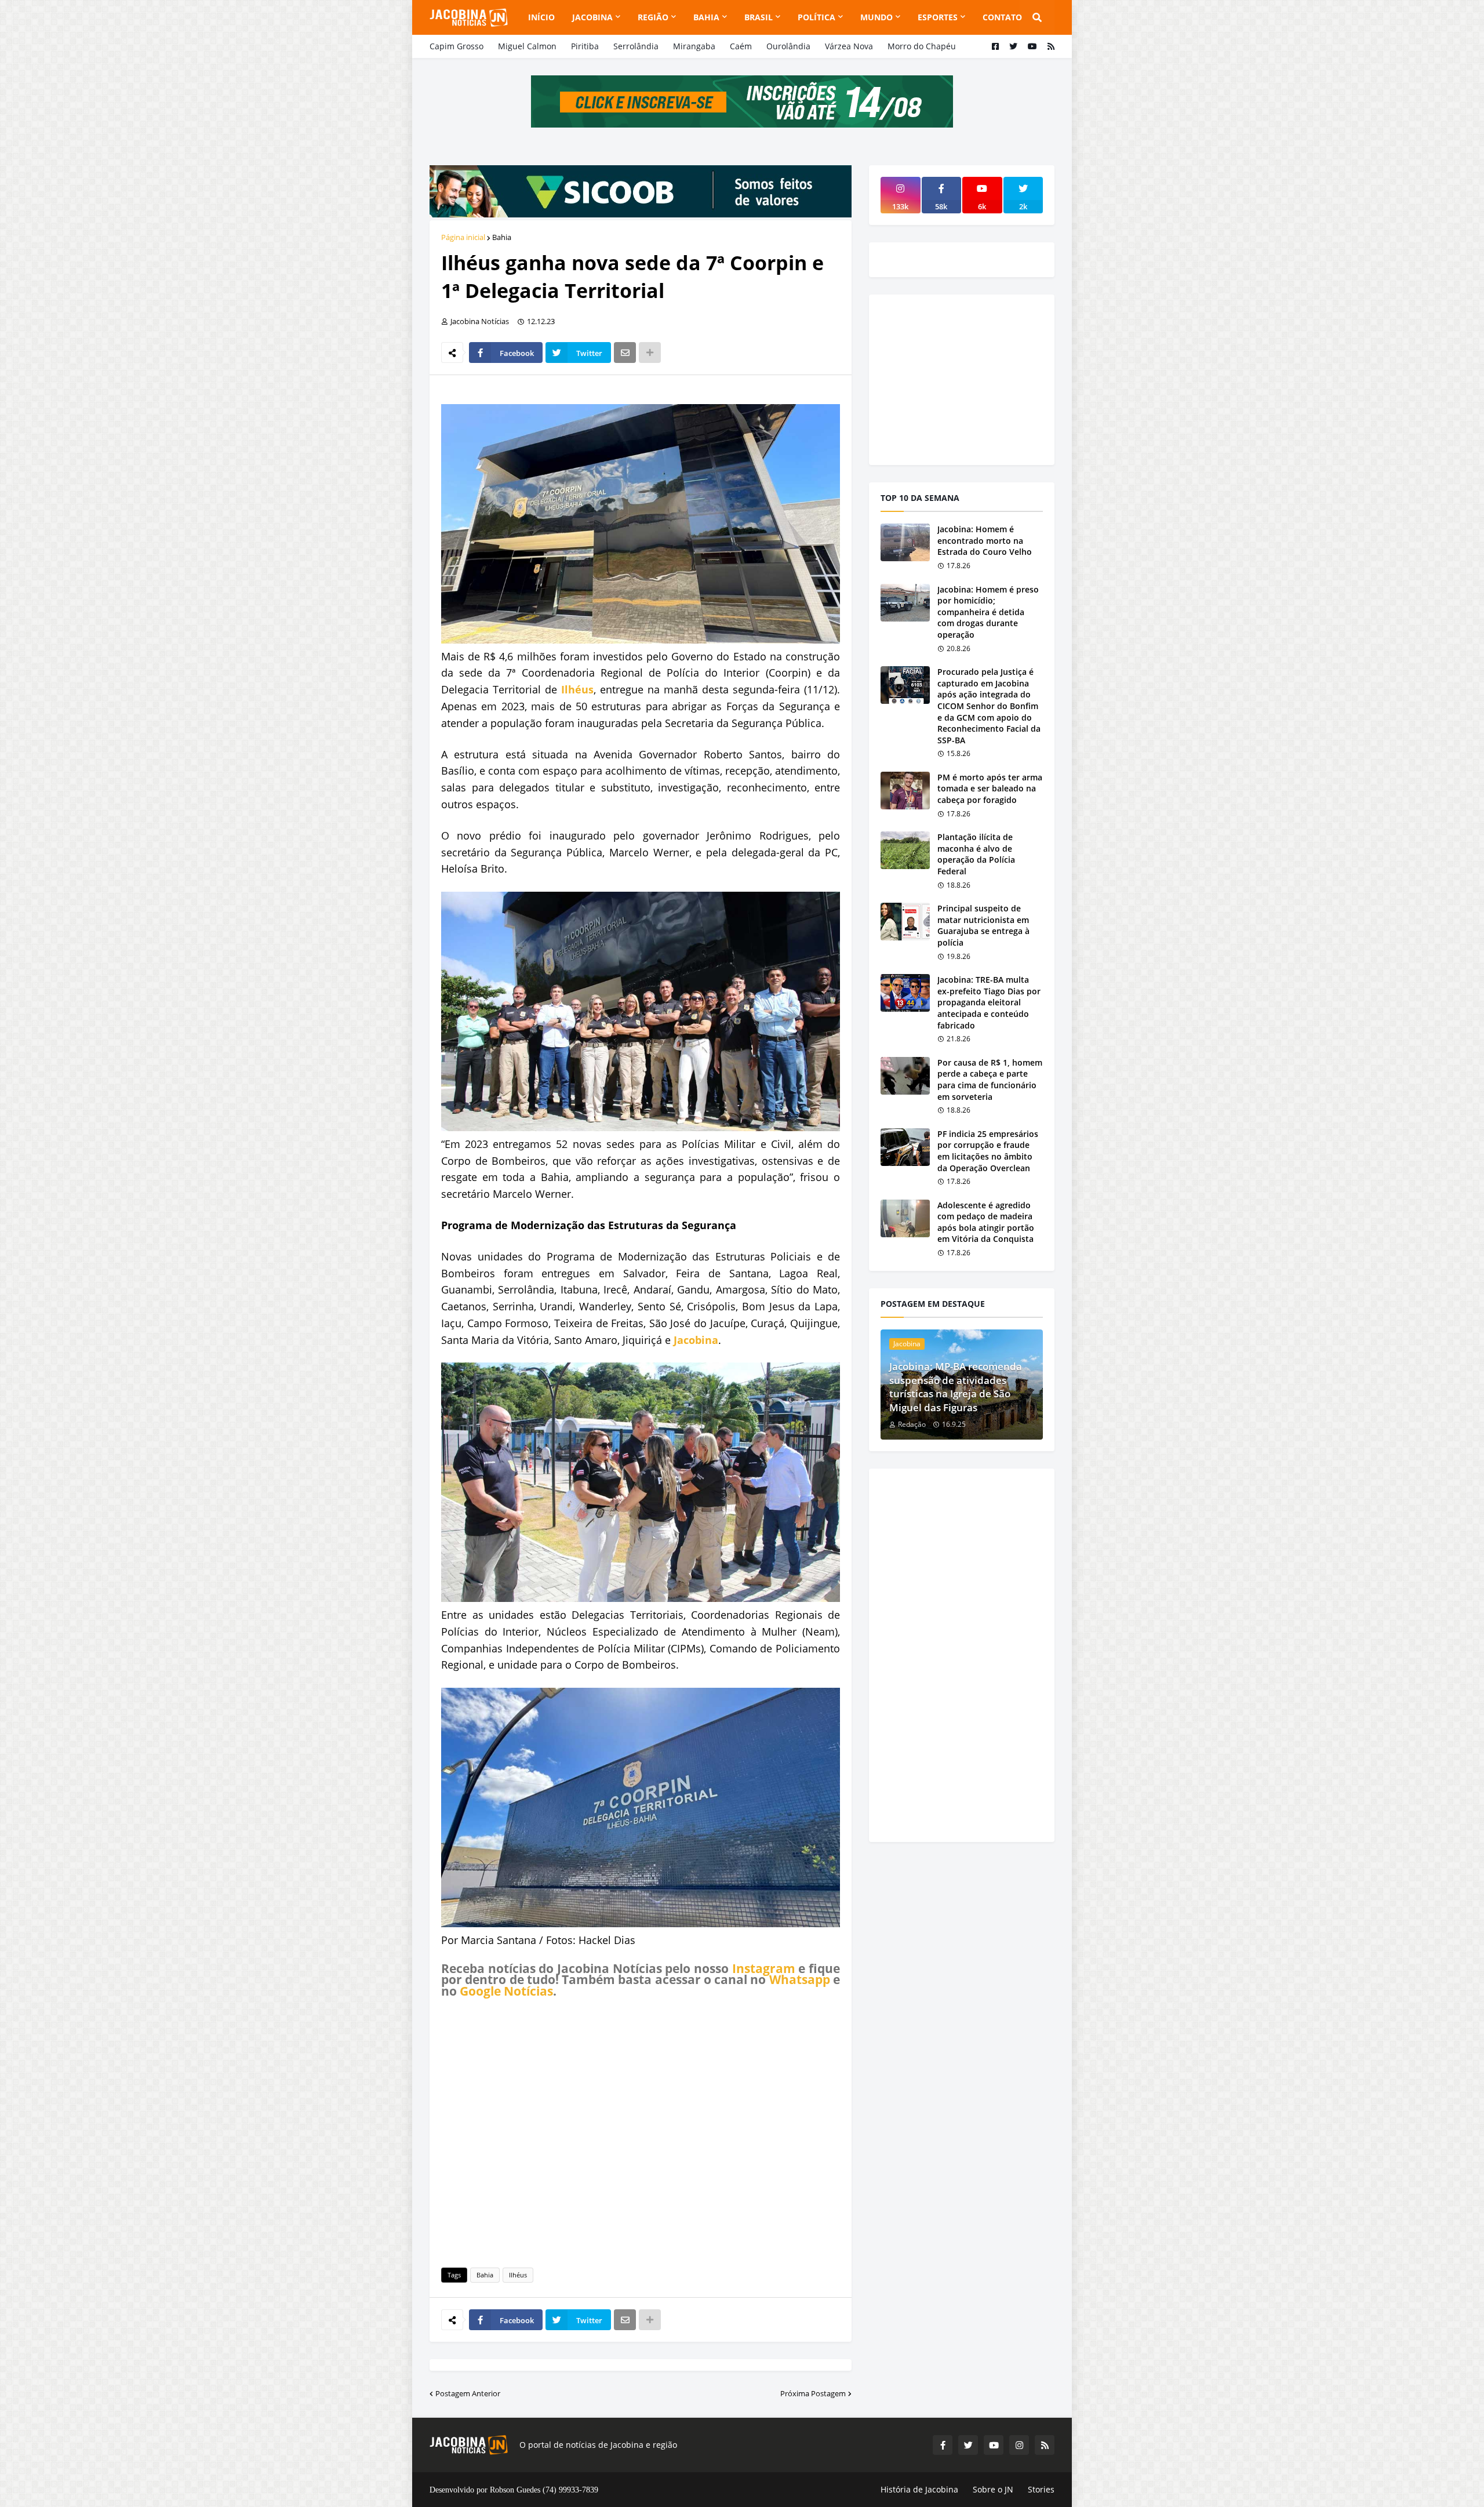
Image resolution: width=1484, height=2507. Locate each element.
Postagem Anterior (468, 2393)
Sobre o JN (993, 2489)
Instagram (764, 1968)
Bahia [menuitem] (706, 17)
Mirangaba (694, 46)
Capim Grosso (457, 46)
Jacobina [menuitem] (592, 17)
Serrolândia (636, 46)
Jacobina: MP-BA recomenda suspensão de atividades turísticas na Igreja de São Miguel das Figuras (956, 1387)
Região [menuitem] (653, 17)
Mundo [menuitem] (876, 17)
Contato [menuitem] (1002, 17)
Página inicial (463, 237)
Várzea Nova (849, 46)
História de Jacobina (919, 2489)
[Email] (625, 353)
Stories (1041, 2489)
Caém (741, 46)
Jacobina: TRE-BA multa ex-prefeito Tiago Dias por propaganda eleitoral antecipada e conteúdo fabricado (989, 1002)
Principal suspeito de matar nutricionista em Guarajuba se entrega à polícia (983, 925)
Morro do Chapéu (922, 46)
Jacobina (696, 1340)
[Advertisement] (641, 2131)
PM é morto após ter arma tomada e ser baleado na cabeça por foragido (990, 789)
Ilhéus (577, 689)
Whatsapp (800, 1979)
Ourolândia (788, 46)
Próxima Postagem (813, 2393)
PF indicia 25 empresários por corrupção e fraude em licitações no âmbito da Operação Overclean (988, 1151)
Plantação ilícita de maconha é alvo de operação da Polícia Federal (976, 854)
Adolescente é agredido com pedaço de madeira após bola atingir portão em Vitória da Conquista (986, 1222)
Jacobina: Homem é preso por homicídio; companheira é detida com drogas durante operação (988, 612)
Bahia (502, 237)
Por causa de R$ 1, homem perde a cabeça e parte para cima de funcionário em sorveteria (990, 1080)
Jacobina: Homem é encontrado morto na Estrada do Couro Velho (985, 540)
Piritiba (585, 46)
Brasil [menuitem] (759, 17)
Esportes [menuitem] (938, 17)
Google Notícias (506, 1991)
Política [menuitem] (816, 17)
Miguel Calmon (527, 46)
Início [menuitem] (541, 17)
